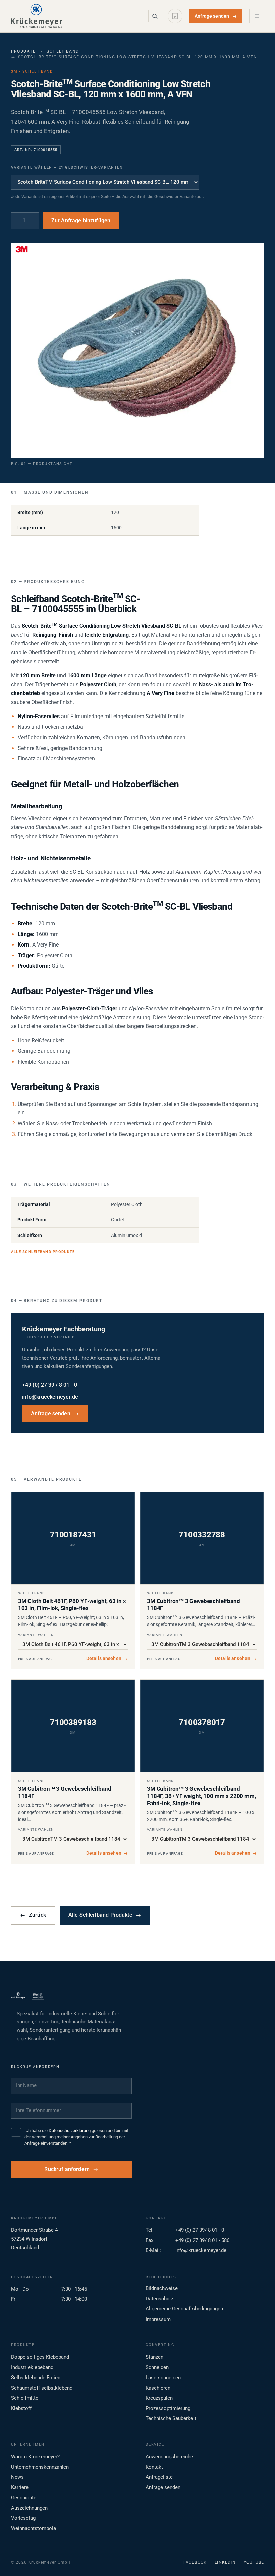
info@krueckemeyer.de (50, 1397)
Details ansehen (107, 1658)
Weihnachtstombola (34, 2528)
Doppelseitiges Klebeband (40, 2357)
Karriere (20, 2487)
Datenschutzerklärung (70, 2131)
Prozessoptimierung (168, 2408)
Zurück (33, 1915)
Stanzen (154, 2357)
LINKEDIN (225, 2562)
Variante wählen (36, 1635)
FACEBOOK (195, 2562)
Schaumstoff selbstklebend (42, 2388)
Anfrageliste (159, 2477)
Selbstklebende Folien (36, 2378)
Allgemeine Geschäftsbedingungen (184, 2309)
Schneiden (157, 2367)
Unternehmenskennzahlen (40, 2467)
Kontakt (154, 2467)
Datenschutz (159, 2299)
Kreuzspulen (159, 2398)
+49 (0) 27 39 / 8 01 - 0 (50, 1385)
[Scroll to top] (259, 2560)
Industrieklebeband (32, 2367)
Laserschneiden (163, 2378)
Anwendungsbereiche (169, 2457)
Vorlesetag (23, 2518)
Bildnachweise (162, 2288)
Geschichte (24, 2498)
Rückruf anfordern (67, 2169)
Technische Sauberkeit (171, 2418)
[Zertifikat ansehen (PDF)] (38, 1996)
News (17, 2477)
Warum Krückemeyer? (35, 2457)
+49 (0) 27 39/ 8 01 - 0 (200, 2230)
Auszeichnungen (29, 2508)
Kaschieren (158, 2388)
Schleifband (63, 51)
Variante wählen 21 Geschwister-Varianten (67, 167)
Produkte (23, 51)
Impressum (158, 2319)
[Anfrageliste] (175, 16)
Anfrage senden (216, 16)
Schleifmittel (25, 2398)
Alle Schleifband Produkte (46, 1252)
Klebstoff (21, 2408)
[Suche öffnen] (155, 16)
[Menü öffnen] (257, 16)
